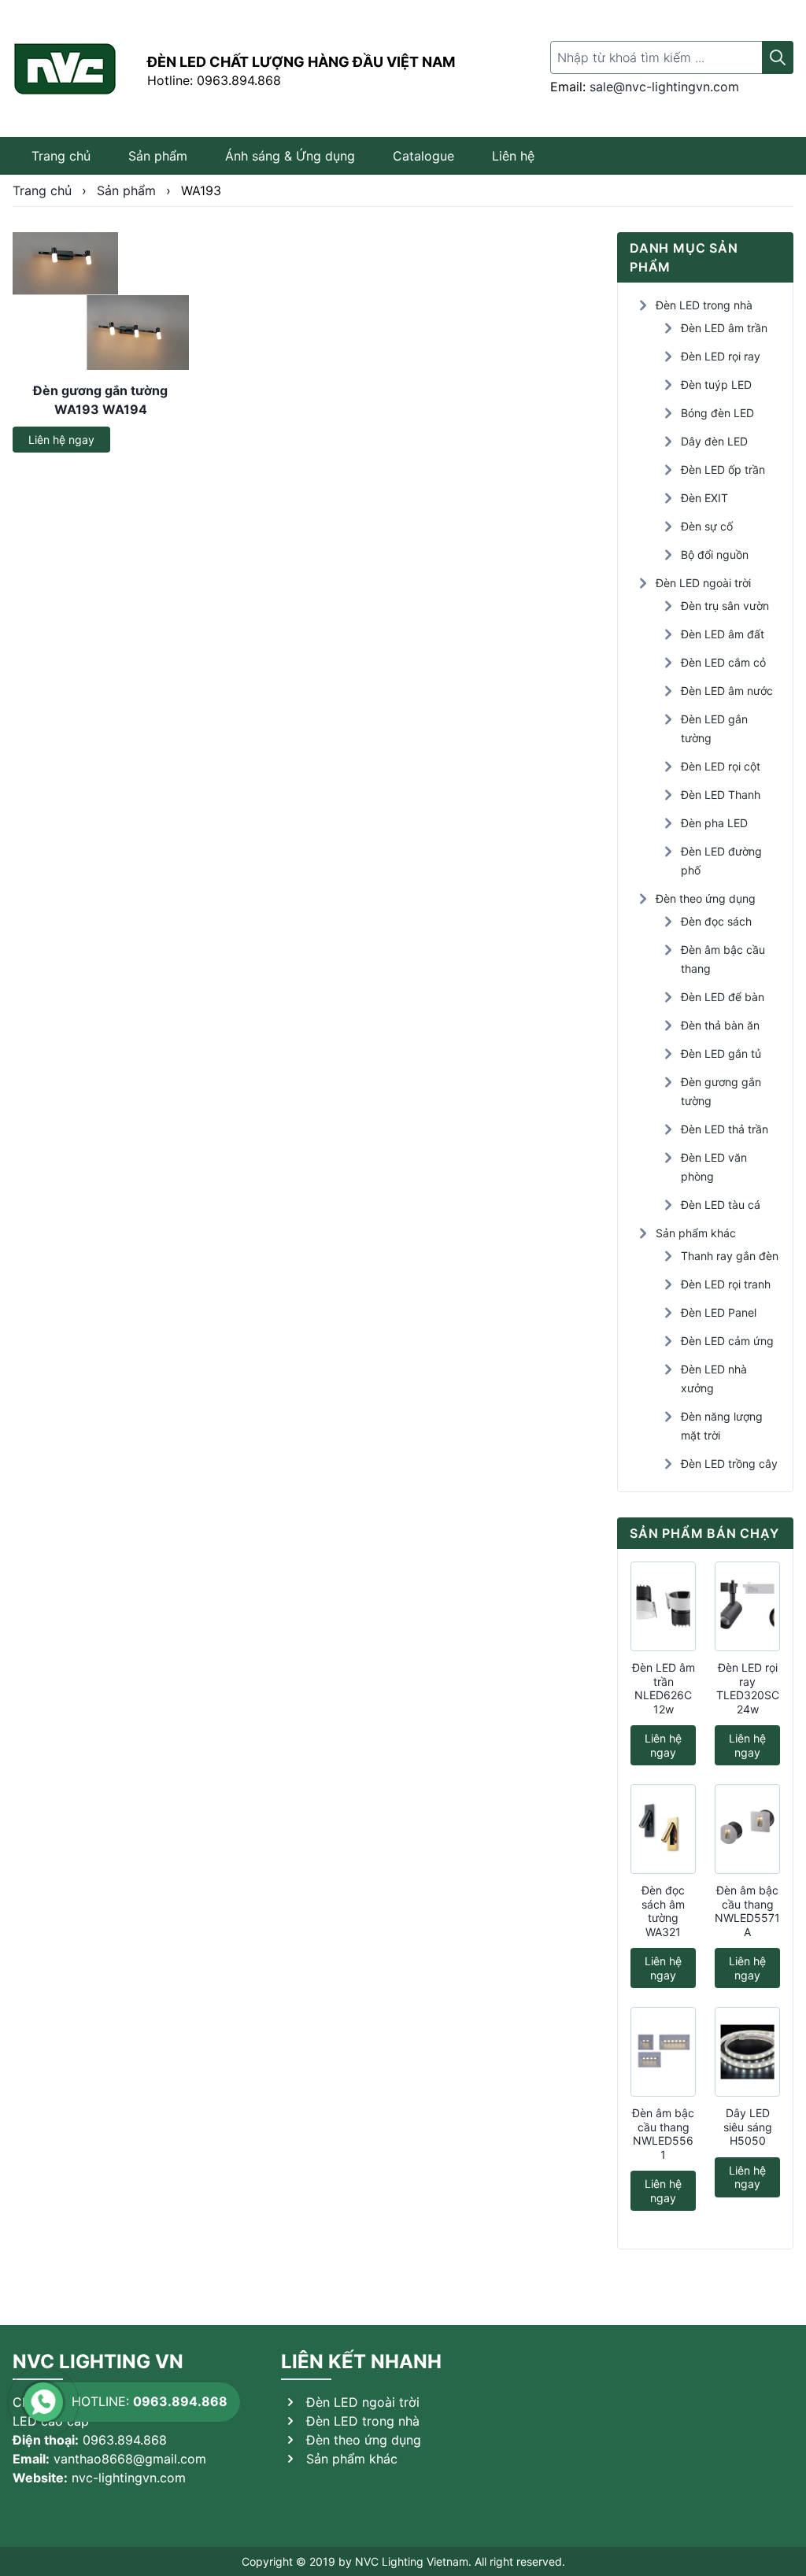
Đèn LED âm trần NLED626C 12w (664, 1688)
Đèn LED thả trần (725, 1129)
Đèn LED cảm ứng (727, 1341)
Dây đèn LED (714, 441)
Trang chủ (61, 156)
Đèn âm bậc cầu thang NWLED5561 (663, 2134)
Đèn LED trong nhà (704, 305)
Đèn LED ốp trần (723, 469)
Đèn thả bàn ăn (720, 1025)
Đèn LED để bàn (723, 997)
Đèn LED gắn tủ (721, 1053)
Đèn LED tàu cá (721, 1205)
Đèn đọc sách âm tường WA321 (663, 1911)
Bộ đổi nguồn (715, 554)
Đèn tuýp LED (716, 384)
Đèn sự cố (707, 526)
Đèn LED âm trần (724, 328)
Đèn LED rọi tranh (726, 1284)
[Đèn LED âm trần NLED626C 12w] (663, 1606)
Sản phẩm (158, 156)
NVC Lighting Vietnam (412, 2561)
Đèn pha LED (714, 823)
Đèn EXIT (704, 498)
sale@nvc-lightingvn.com (664, 87)
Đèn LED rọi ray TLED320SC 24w (748, 1688)
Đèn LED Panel (719, 1312)
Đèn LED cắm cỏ (723, 662)
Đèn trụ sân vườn (725, 606)
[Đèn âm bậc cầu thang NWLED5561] (663, 2052)
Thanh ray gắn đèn (730, 1256)
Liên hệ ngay (61, 440)
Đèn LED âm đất (723, 634)
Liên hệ (513, 156)
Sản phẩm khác (696, 1233)
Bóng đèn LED (717, 413)
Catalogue (423, 156)
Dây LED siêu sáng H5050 (748, 2127)
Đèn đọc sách (716, 921)
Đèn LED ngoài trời (703, 583)
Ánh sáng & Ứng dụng (290, 156)
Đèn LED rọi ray (721, 356)
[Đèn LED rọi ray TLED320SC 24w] (747, 1606)
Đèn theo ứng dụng (706, 898)
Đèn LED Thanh (721, 795)
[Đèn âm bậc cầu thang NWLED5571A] (747, 1829)
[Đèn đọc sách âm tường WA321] (663, 1829)
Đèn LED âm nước (727, 691)
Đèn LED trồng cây (729, 1464)
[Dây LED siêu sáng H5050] (747, 2052)
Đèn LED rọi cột (721, 766)
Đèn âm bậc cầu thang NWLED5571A (747, 1911)
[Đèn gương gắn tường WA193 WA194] (101, 301)
